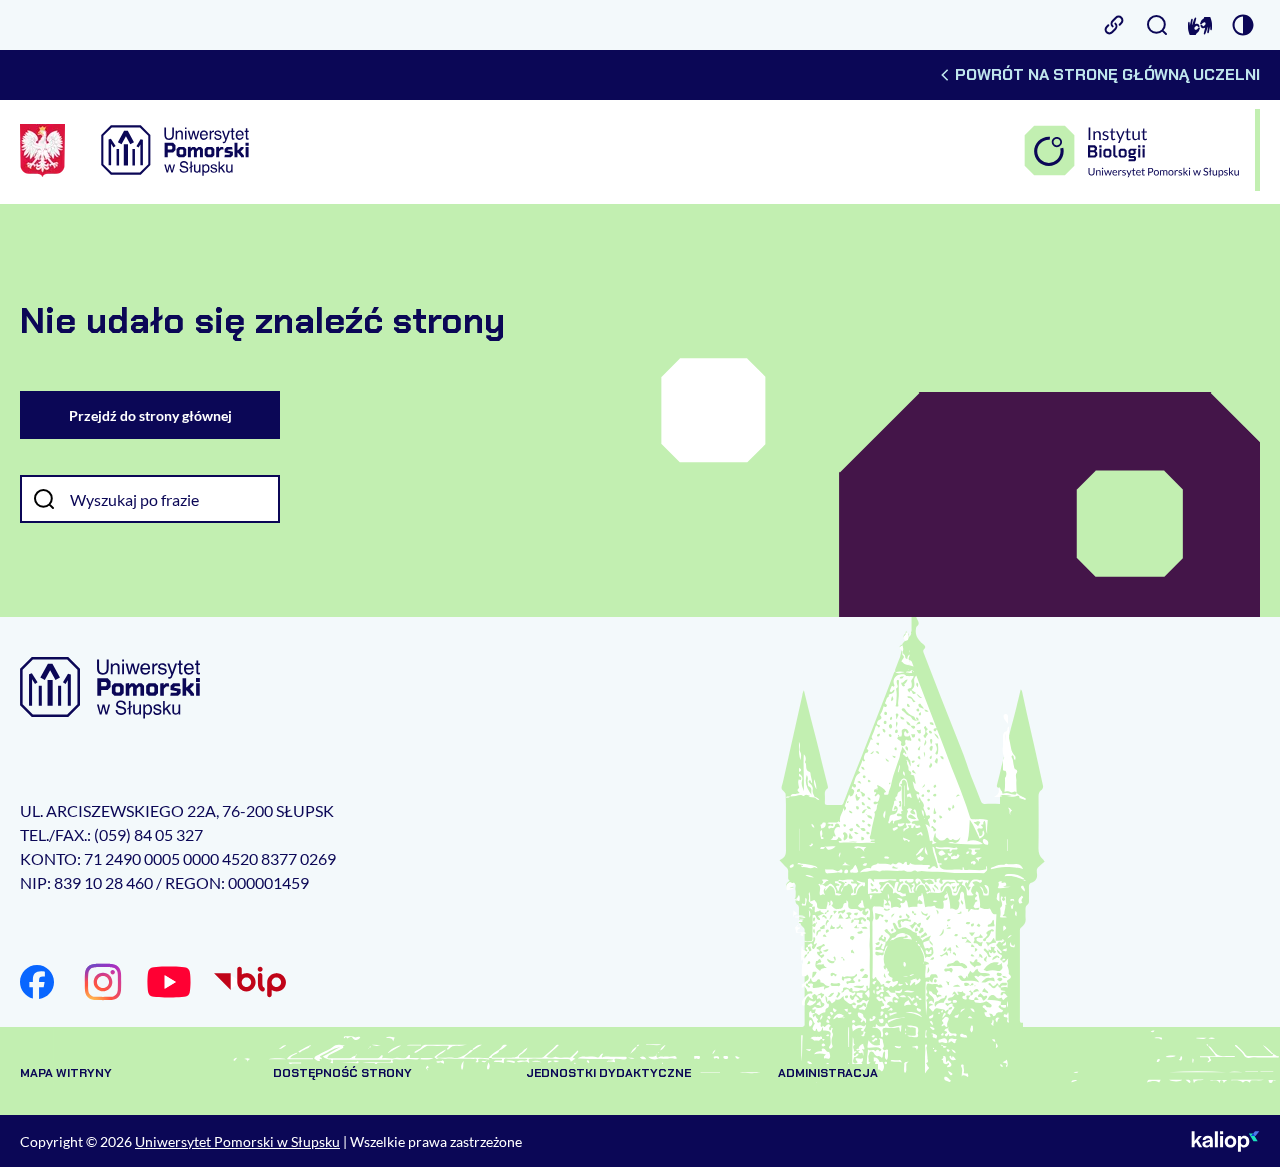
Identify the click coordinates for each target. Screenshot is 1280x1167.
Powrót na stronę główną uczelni (1107, 74)
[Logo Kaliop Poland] (1225, 1141)
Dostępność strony (342, 1073)
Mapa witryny (66, 1073)
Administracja (828, 1073)
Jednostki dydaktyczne (608, 1073)
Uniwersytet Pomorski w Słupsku (237, 1141)
